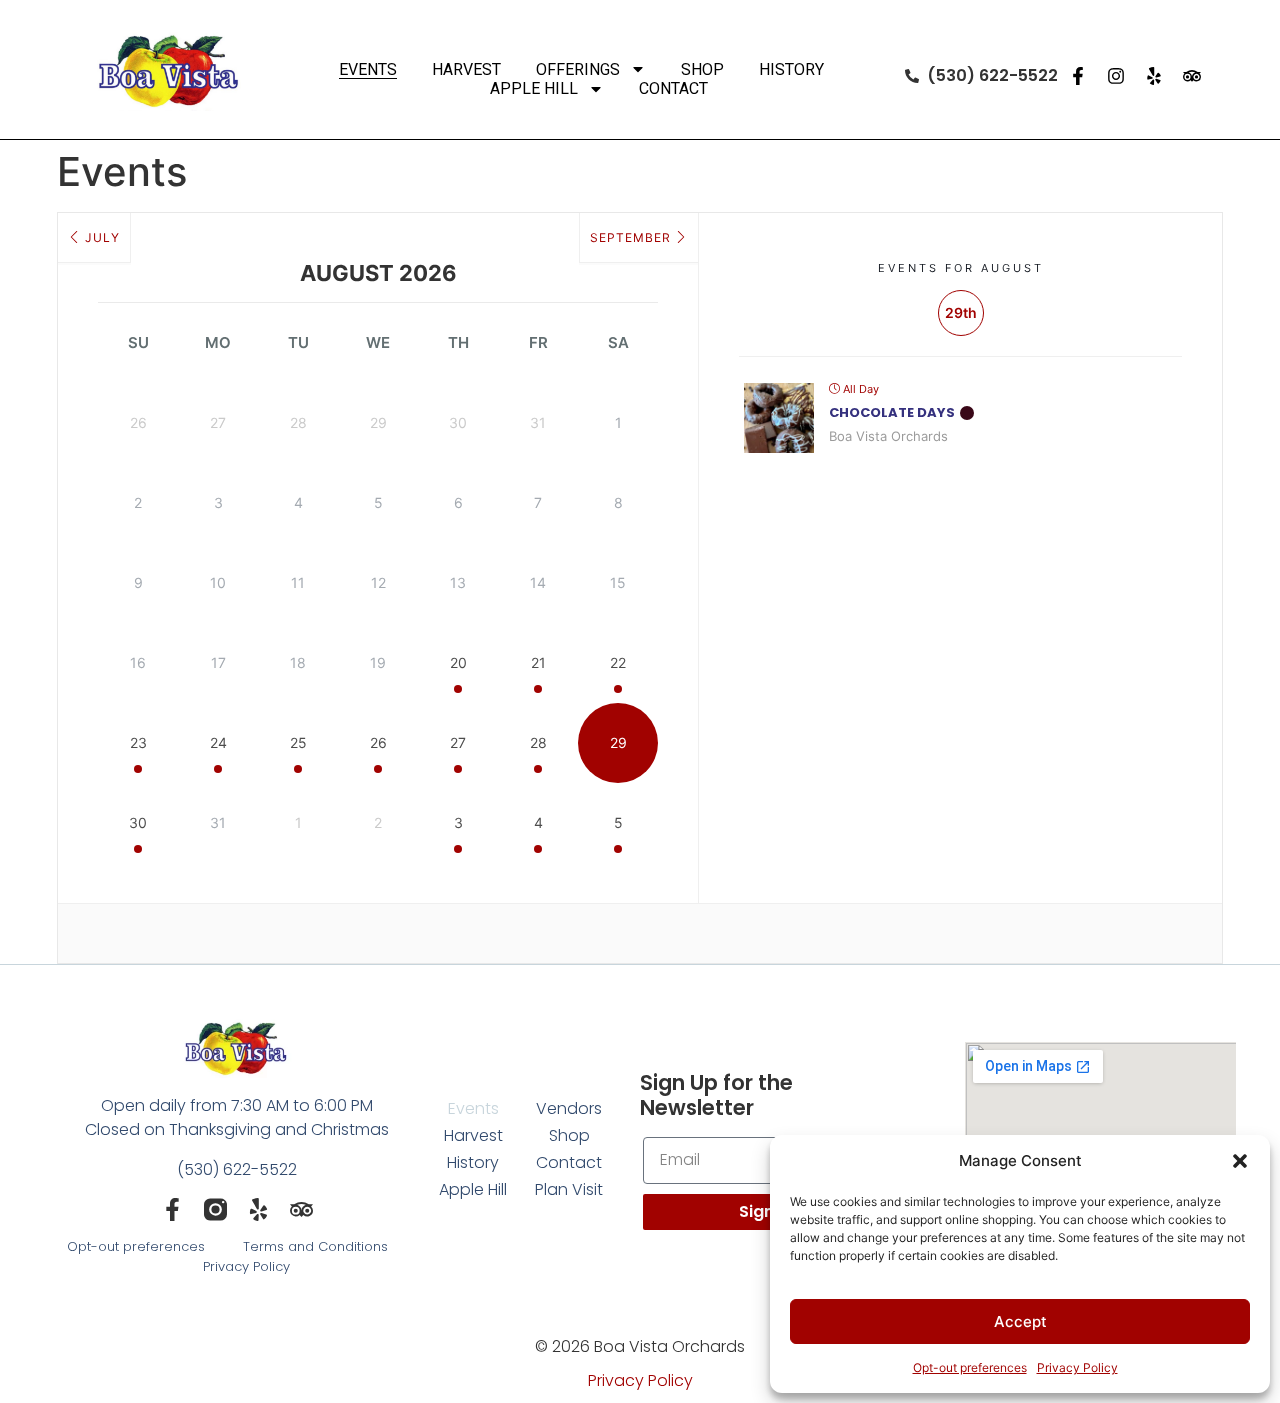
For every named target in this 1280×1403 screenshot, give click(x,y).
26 (378, 742)
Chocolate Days (892, 412)
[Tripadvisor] (1192, 76)
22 (618, 662)
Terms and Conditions (315, 1246)
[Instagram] (1116, 76)
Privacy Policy (1077, 1367)
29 (618, 742)
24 (218, 742)
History (791, 69)
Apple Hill (534, 88)
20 (458, 662)
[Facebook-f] (1078, 76)
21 (538, 662)
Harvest (466, 69)
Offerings (578, 69)
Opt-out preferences (970, 1367)
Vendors (569, 1108)
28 (538, 742)
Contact (673, 88)
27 (458, 742)
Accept (1020, 1321)
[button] (1240, 1161)
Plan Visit (569, 1189)
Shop (702, 69)
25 (298, 742)
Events (368, 69)
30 (138, 822)
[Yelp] (1154, 76)
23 (138, 742)
